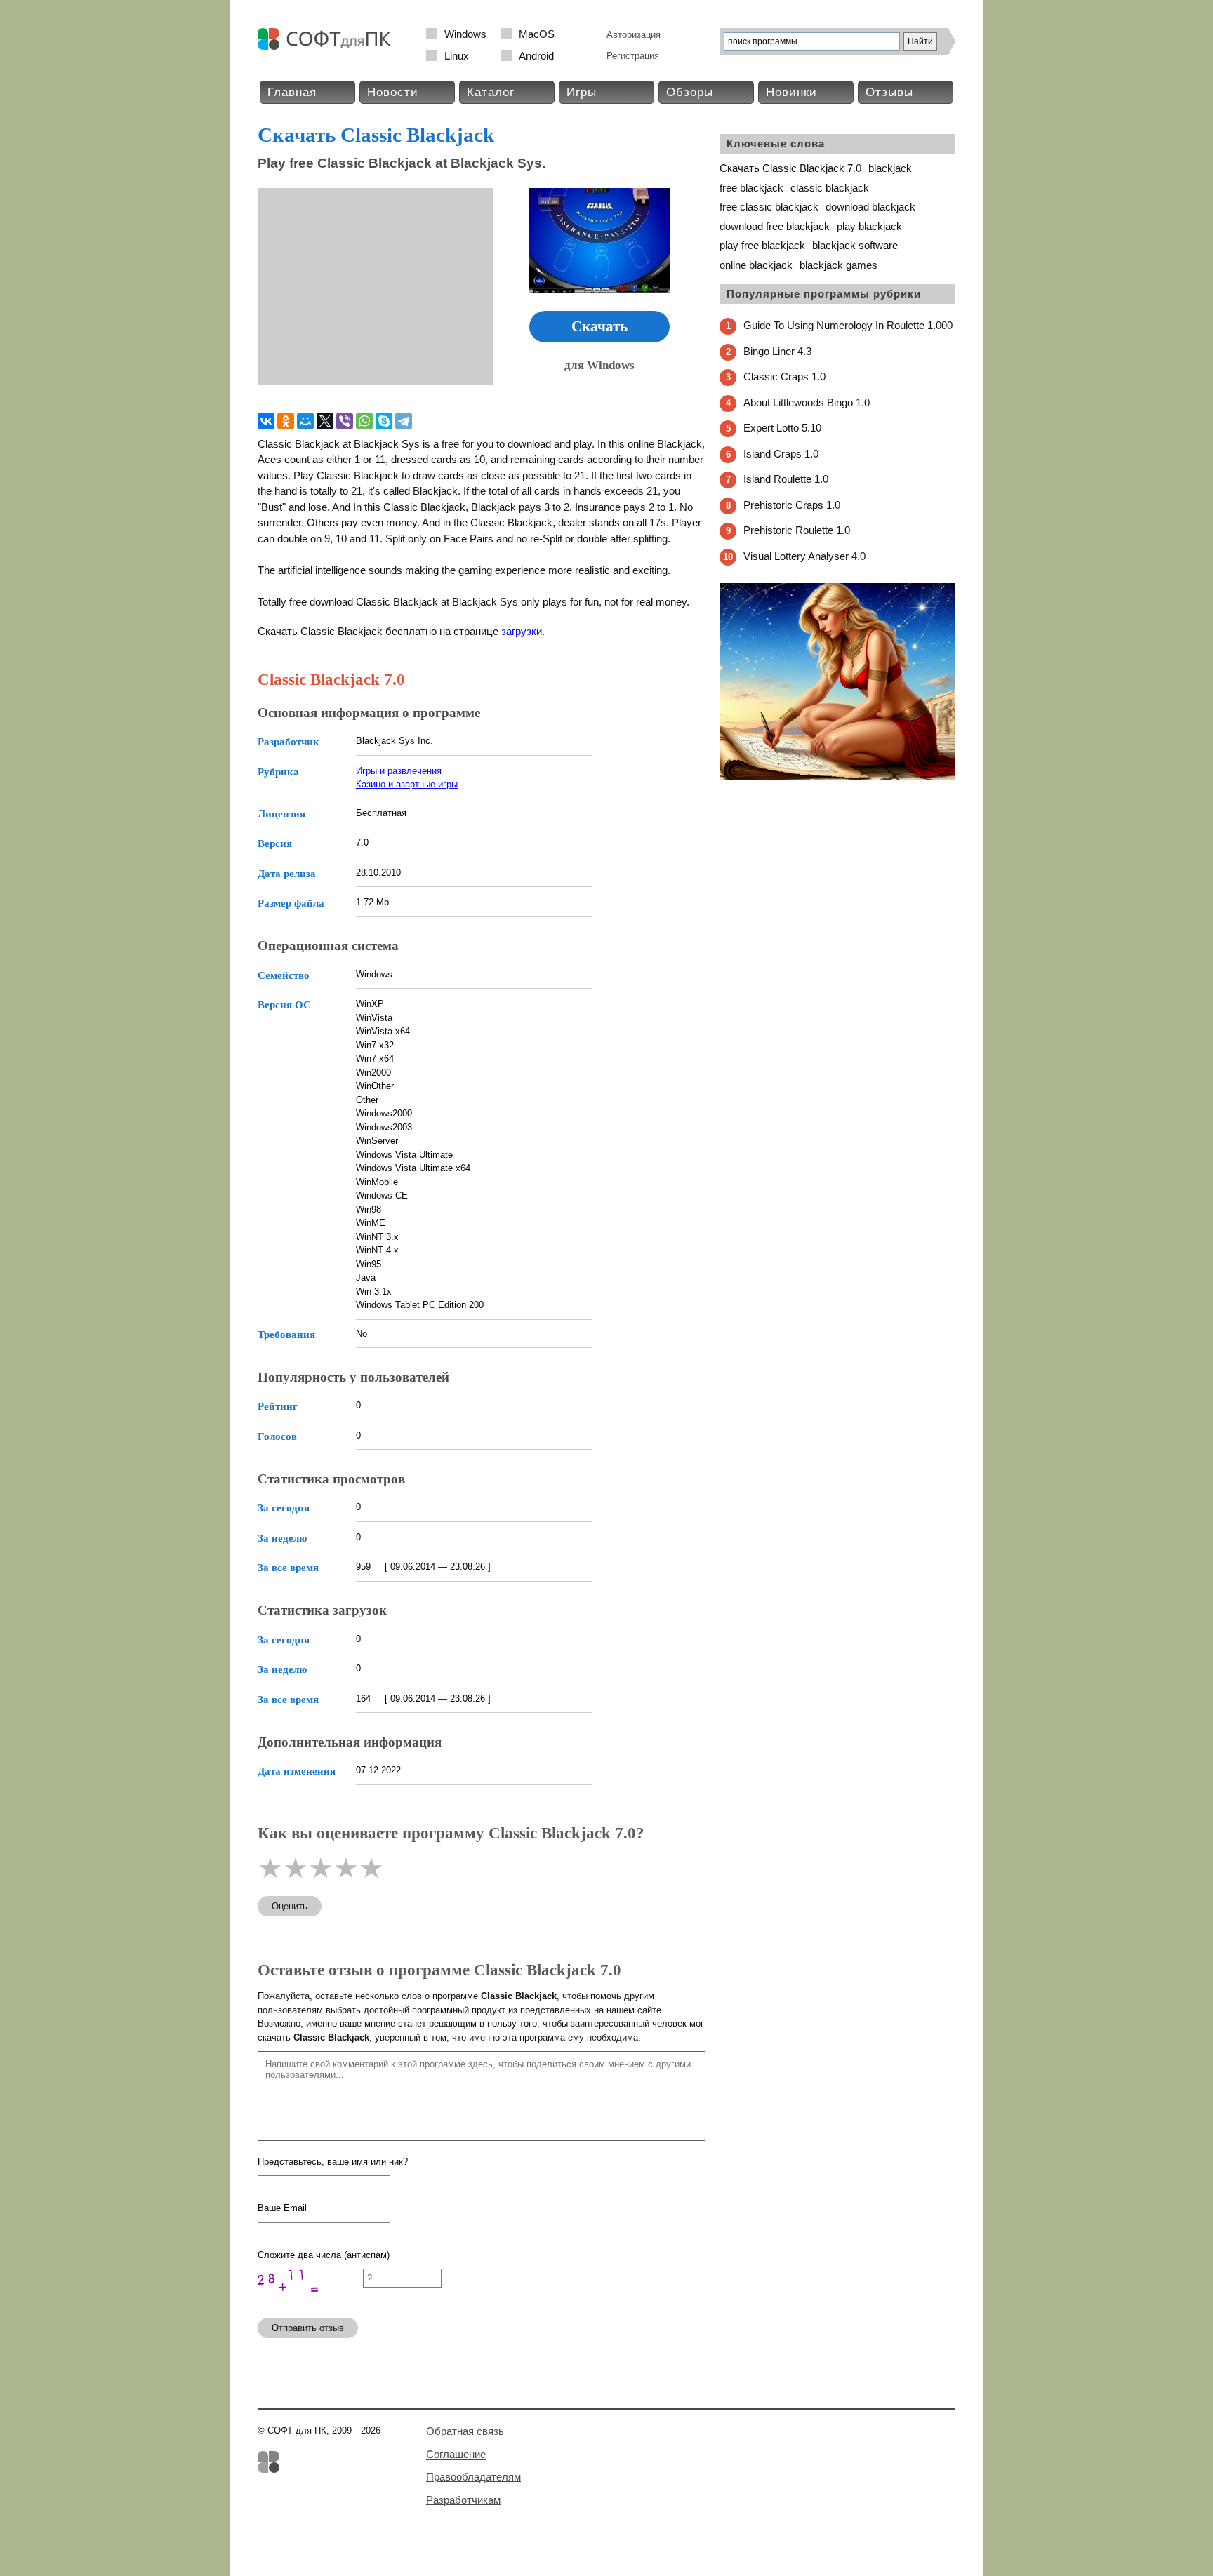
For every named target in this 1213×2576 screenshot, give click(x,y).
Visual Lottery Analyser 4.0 (804, 556)
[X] (325, 421)
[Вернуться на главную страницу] (328, 47)
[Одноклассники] (286, 421)
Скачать (599, 326)
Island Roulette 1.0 (786, 479)
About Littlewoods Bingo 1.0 (807, 402)
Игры (582, 92)
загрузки (522, 631)
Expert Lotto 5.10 (782, 428)
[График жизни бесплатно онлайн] (837, 776)
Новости (393, 92)
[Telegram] (404, 421)
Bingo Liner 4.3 (777, 351)
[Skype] (384, 421)
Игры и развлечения (399, 771)
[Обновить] (310, 2301)
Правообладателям (473, 2477)
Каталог (491, 92)
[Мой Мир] (305, 421)
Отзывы (889, 92)
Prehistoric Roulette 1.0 (797, 530)
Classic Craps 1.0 (784, 376)
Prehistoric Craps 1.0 (792, 505)
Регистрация (633, 56)
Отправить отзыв (308, 2328)
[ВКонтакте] (266, 421)
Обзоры (690, 92)
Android (536, 56)
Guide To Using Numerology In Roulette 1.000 (848, 325)
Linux (457, 56)
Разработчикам (463, 2500)
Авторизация (634, 35)
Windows (465, 34)
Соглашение (456, 2454)
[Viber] (345, 421)
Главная (292, 92)
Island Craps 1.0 (781, 454)
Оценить (290, 1906)
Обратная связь (465, 2431)
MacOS (537, 34)
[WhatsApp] (364, 421)
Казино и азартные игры (407, 784)
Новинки (791, 92)
